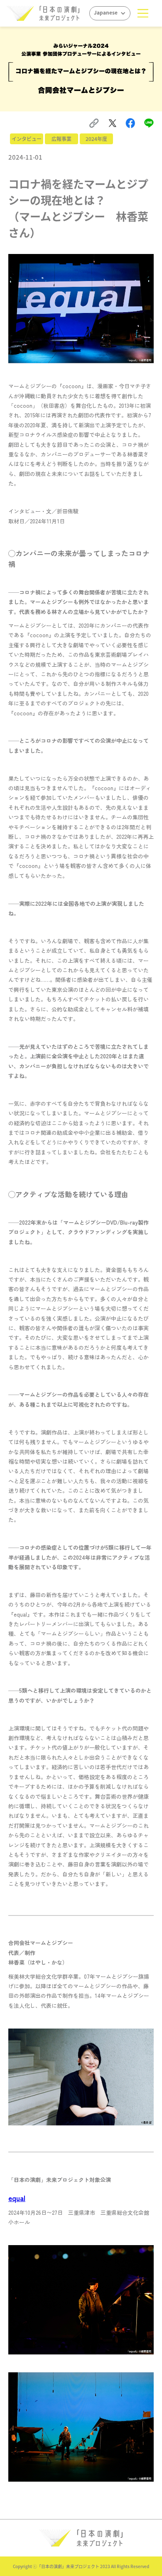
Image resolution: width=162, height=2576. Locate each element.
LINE (150, 122)
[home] (43, 13)
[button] (143, 13)
